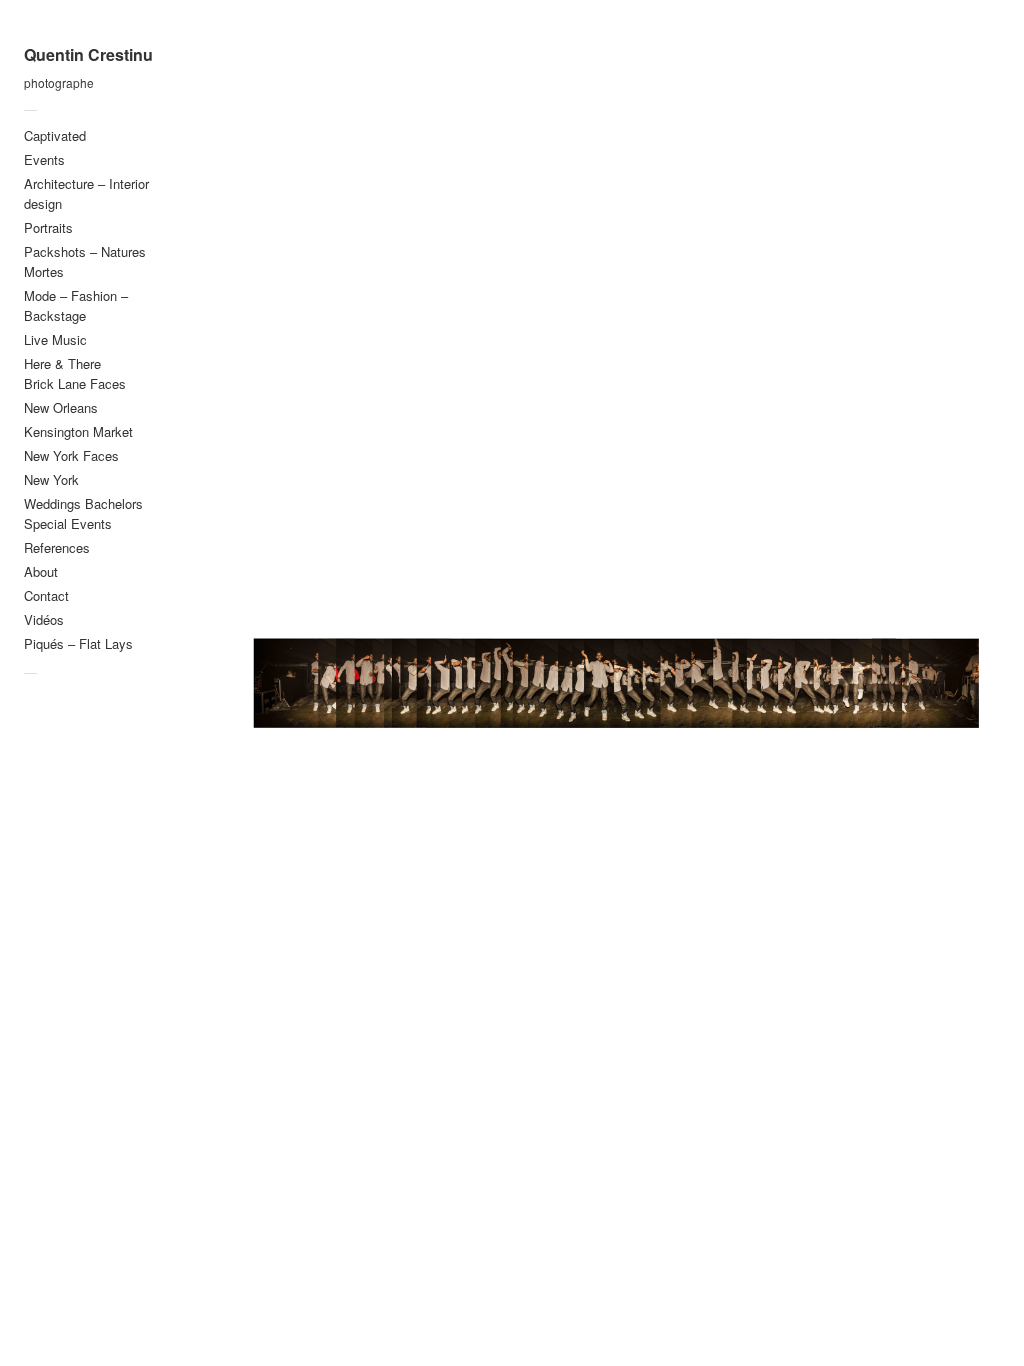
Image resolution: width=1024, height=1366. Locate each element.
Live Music (55, 339)
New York (51, 479)
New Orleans (61, 407)
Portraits (48, 227)
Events (44, 159)
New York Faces (71, 455)
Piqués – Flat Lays (78, 643)
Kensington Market (78, 431)
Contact (46, 595)
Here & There (62, 363)
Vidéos (44, 619)
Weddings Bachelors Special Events (83, 513)
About (41, 571)
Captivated (55, 135)
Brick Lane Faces (75, 383)
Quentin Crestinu (88, 55)
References (57, 547)
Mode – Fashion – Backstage (76, 305)
